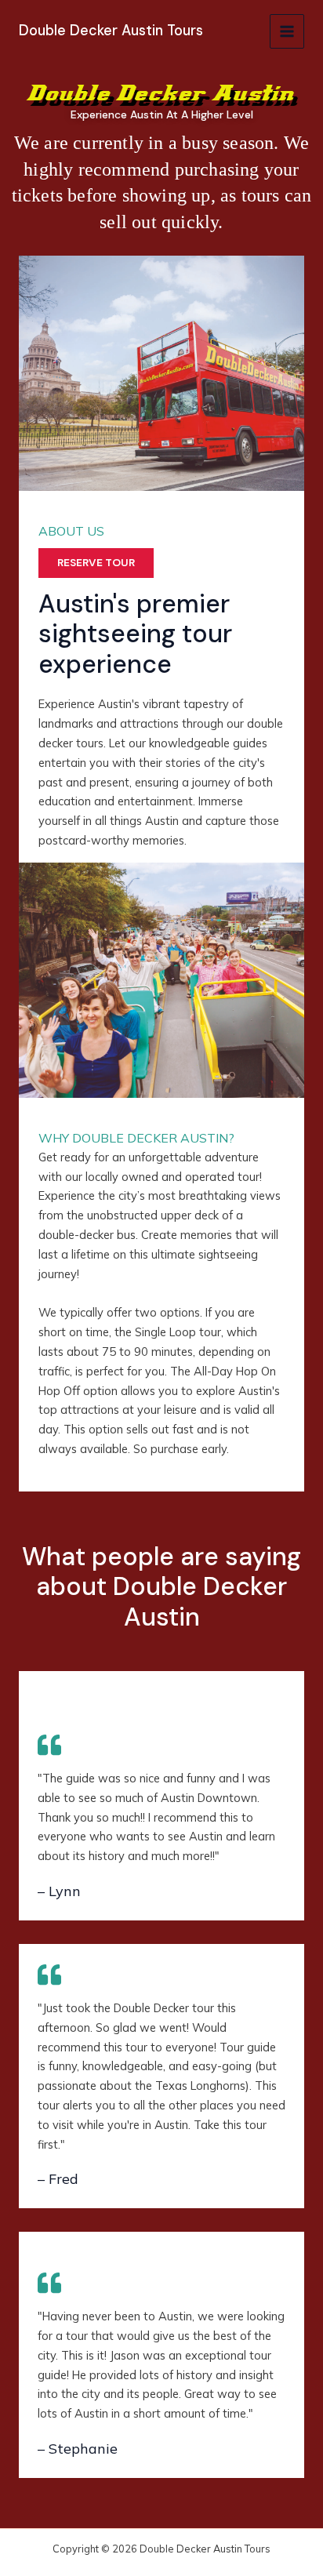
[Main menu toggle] (287, 31)
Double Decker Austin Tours (111, 31)
